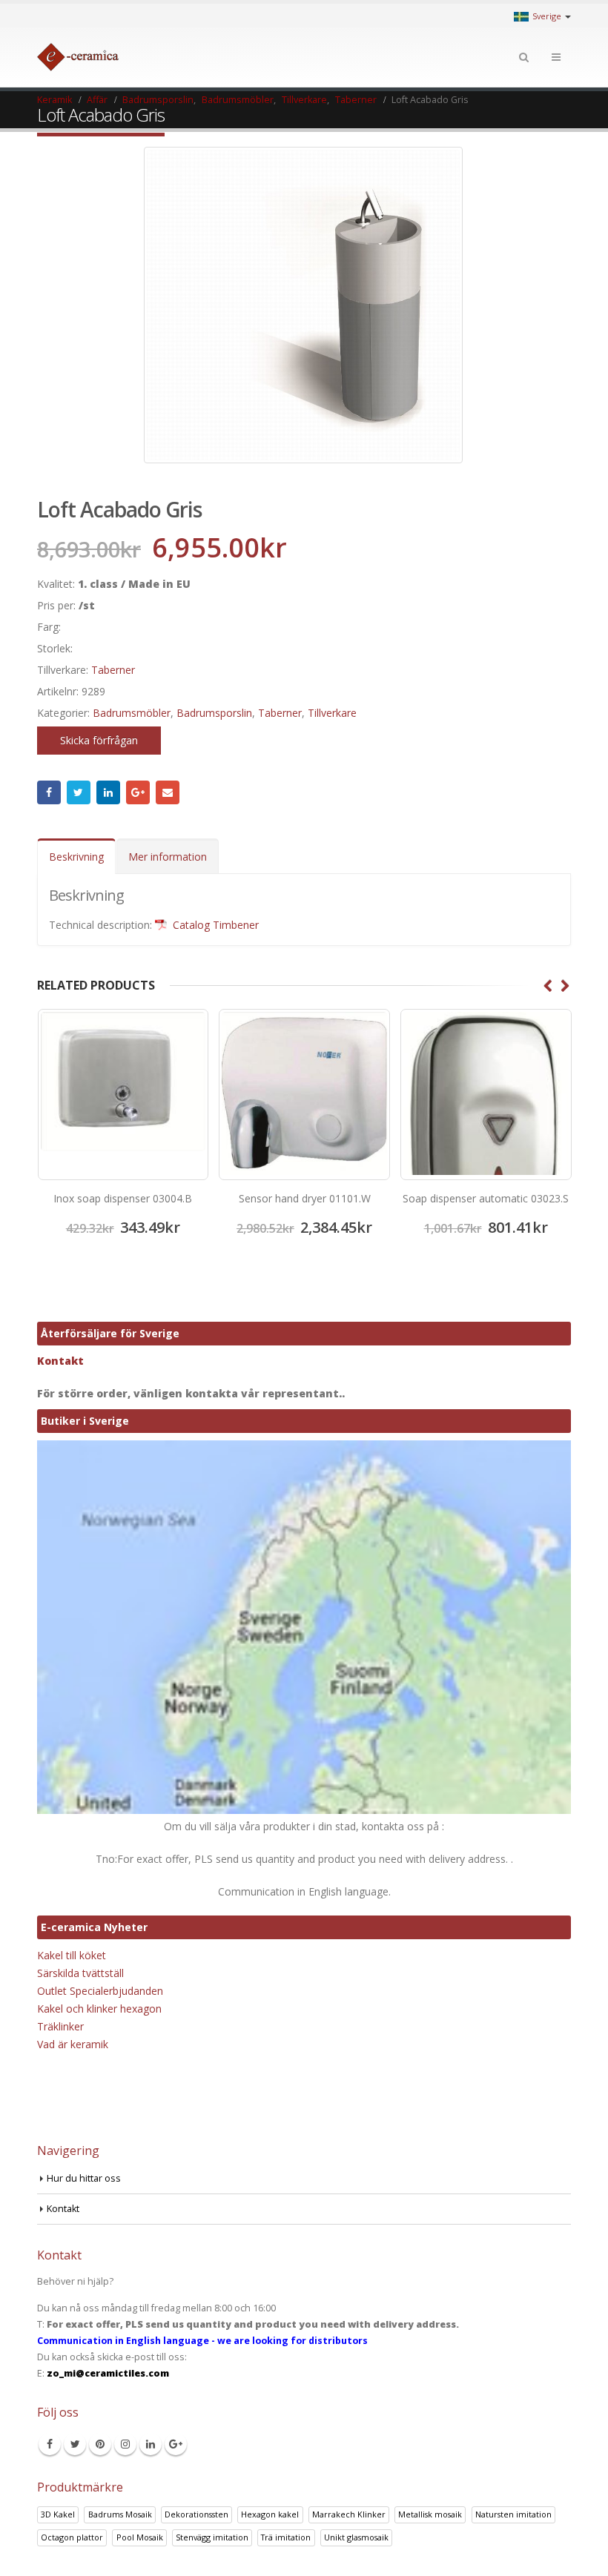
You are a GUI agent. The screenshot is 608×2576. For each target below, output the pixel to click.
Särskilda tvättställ (80, 1973)
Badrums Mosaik (120, 2514)
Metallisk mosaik (430, 2514)
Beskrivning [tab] (76, 857)
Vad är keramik (73, 2044)
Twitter (79, 792)
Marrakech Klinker (349, 2514)
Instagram (125, 2444)
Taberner (113, 670)
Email (168, 792)
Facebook (49, 792)
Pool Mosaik (140, 2537)
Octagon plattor (72, 2537)
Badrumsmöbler (132, 713)
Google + (138, 792)
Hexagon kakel (270, 2514)
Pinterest (100, 2444)
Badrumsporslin (214, 713)
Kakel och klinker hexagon (99, 2009)
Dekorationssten (196, 2514)
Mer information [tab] (168, 857)
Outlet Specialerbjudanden (100, 1991)
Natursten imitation (513, 2514)
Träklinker (60, 2026)
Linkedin (151, 2444)
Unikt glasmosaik (356, 2537)
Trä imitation (286, 2537)
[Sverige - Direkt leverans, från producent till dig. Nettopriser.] (78, 57)
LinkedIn (108, 792)
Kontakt (60, 1361)
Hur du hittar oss (84, 2178)
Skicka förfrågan (99, 740)
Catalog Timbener (214, 925)
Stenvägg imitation (212, 2537)
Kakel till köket (72, 1955)
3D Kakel (58, 2514)
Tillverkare (332, 713)
